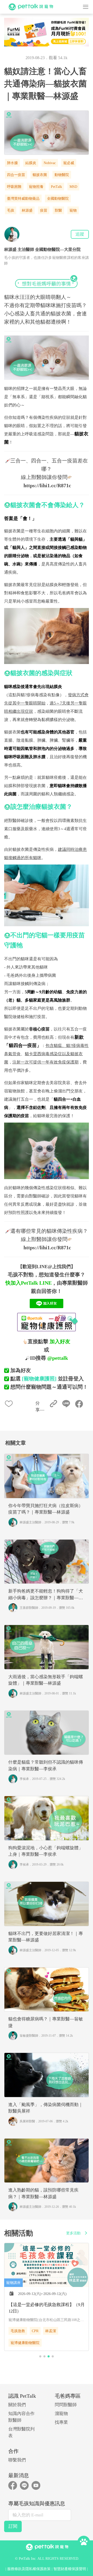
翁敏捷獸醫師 (29, 2036)
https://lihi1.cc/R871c (47, 485)
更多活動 (73, 2233)
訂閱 (13, 2526)
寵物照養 (36, 187)
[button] (40, 2356)
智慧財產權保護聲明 (70, 2569)
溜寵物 (61, 2414)
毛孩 (11, 210)
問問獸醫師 (66, 2405)
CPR (35, 2331)
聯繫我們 (17, 2460)
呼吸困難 (14, 187)
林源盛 (27, 210)
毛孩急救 (18, 2331)
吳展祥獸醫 (27, 2121)
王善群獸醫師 (29, 1608)
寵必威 (69, 163)
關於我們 (17, 2405)
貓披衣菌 (40, 175)
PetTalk (56, 187)
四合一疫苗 (16, 175)
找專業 (61, 2422)
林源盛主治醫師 (30, 1522)
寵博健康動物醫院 (25, 2343)
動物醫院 (62, 175)
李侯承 (24, 1779)
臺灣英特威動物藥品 (23, 199)
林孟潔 (51, 2331)
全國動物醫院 (58, 199)
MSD (73, 187)
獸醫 (58, 210)
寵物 (73, 210)
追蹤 (80, 234)
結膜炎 (31, 163)
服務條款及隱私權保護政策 (29, 2569)
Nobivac (50, 163)
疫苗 (44, 210)
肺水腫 (12, 163)
